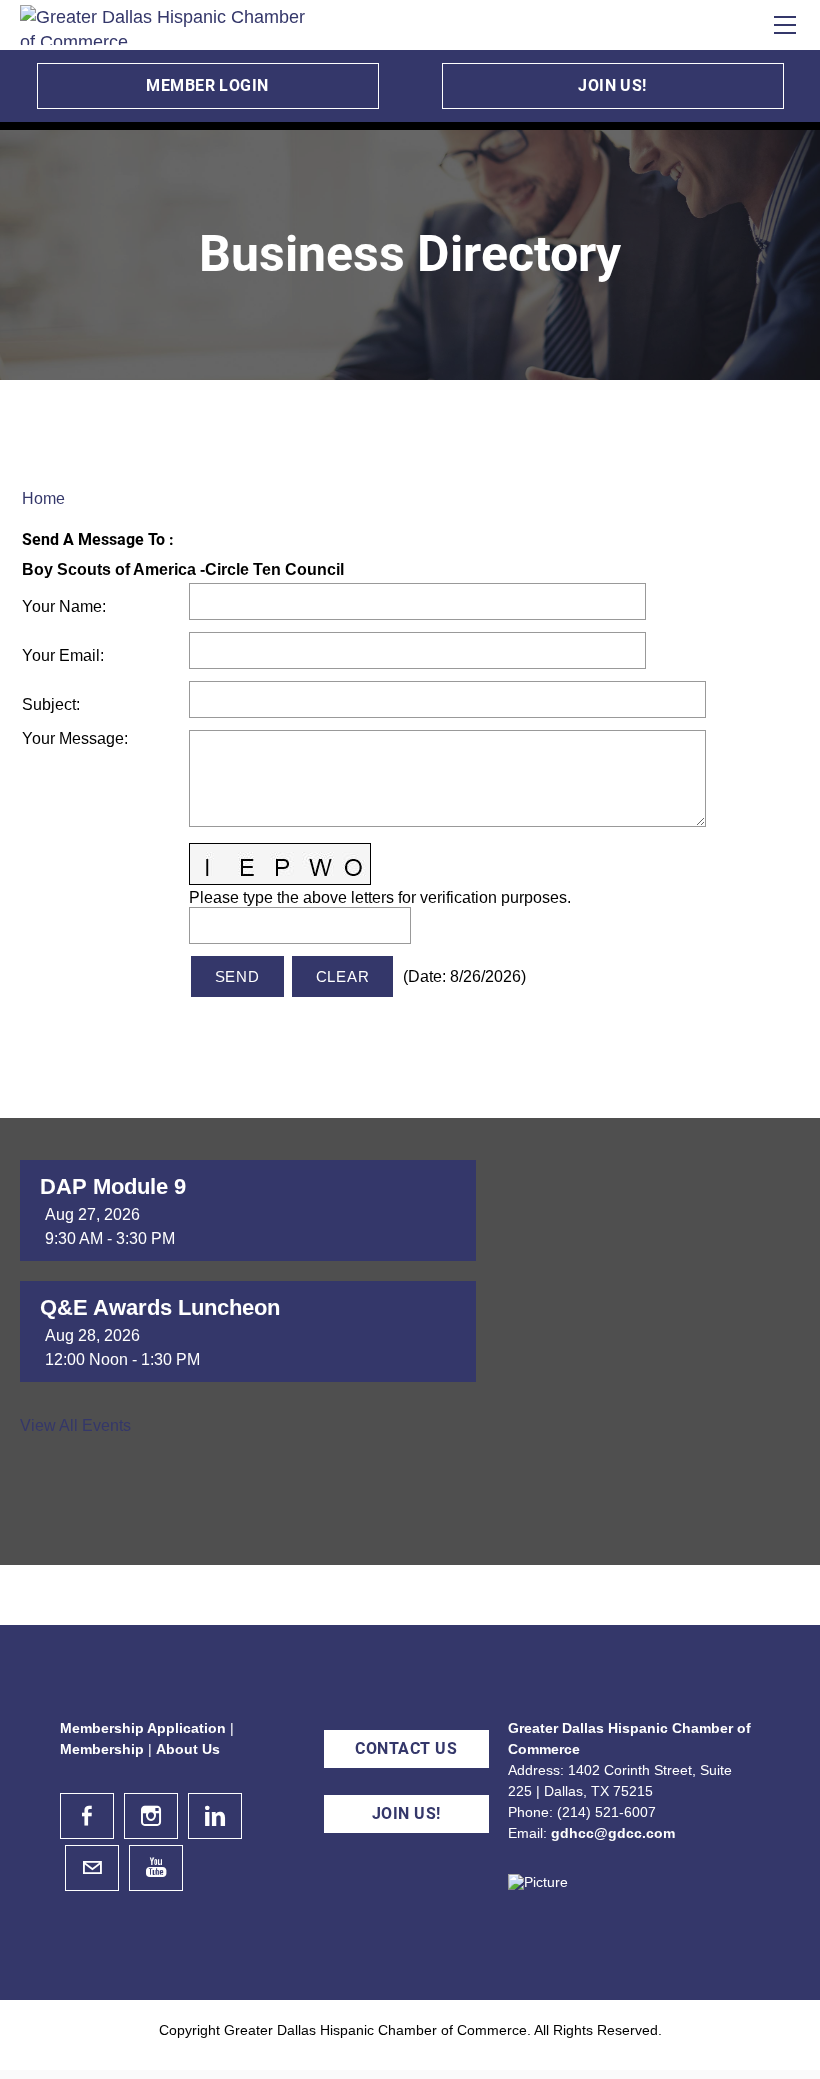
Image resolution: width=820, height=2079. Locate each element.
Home (43, 498)
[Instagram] (151, 1816)
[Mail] (92, 1868)
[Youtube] (156, 1868)
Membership (102, 1749)
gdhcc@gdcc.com (613, 1833)
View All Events (75, 1425)
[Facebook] (87, 1816)
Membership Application (143, 1728)
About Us (188, 1749)
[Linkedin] (215, 1816)
